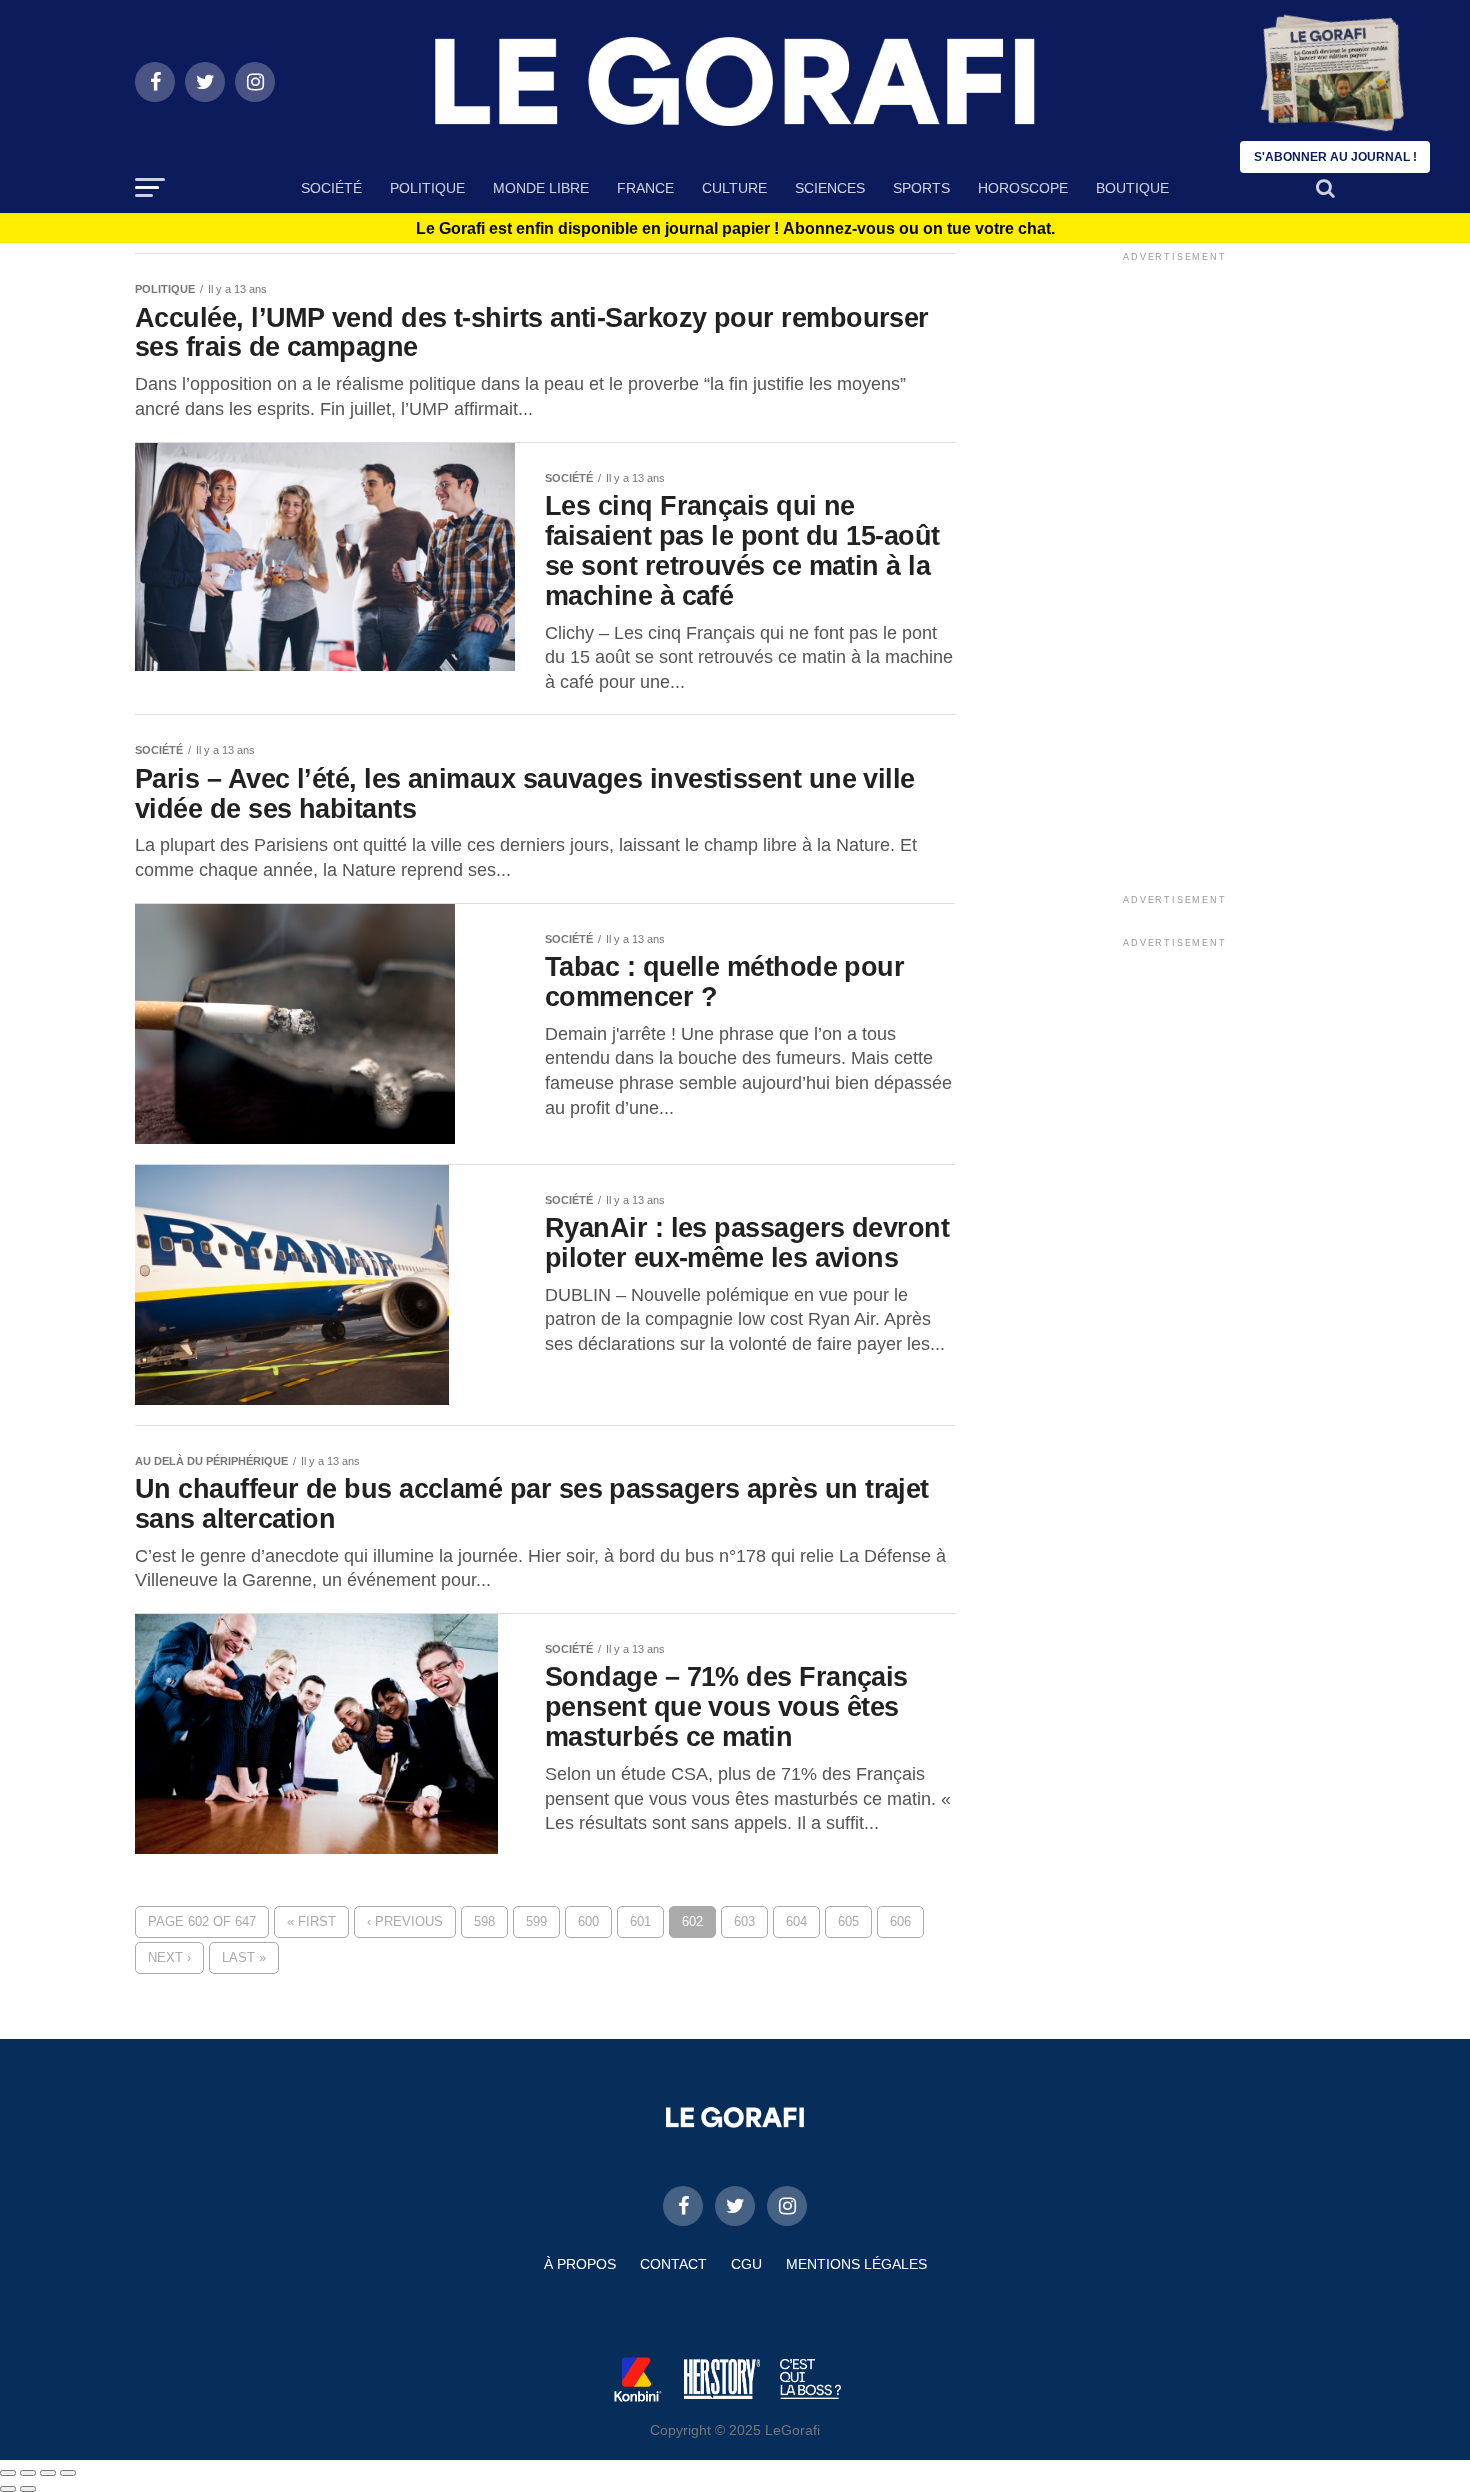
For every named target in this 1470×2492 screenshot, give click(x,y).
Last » (244, 1957)
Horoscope (1023, 188)
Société (331, 188)
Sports (921, 188)
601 (640, 1921)
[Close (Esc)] (8, 2473)
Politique (427, 188)
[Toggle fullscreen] (48, 2473)
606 (900, 1921)
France (645, 188)
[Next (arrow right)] (28, 2489)
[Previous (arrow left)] (8, 2489)
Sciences (830, 188)
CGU (746, 2264)
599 (536, 1921)
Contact (673, 2264)
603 (744, 1921)
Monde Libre (541, 188)
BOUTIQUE (1132, 188)
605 (848, 1921)
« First (311, 1921)
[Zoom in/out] (68, 2473)
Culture (734, 188)
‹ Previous (405, 1921)
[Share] (28, 2473)
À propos (580, 2264)
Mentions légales (856, 2264)
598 (484, 1921)
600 (588, 1921)
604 (796, 1921)
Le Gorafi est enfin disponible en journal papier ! (735, 229)
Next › (169, 1957)
